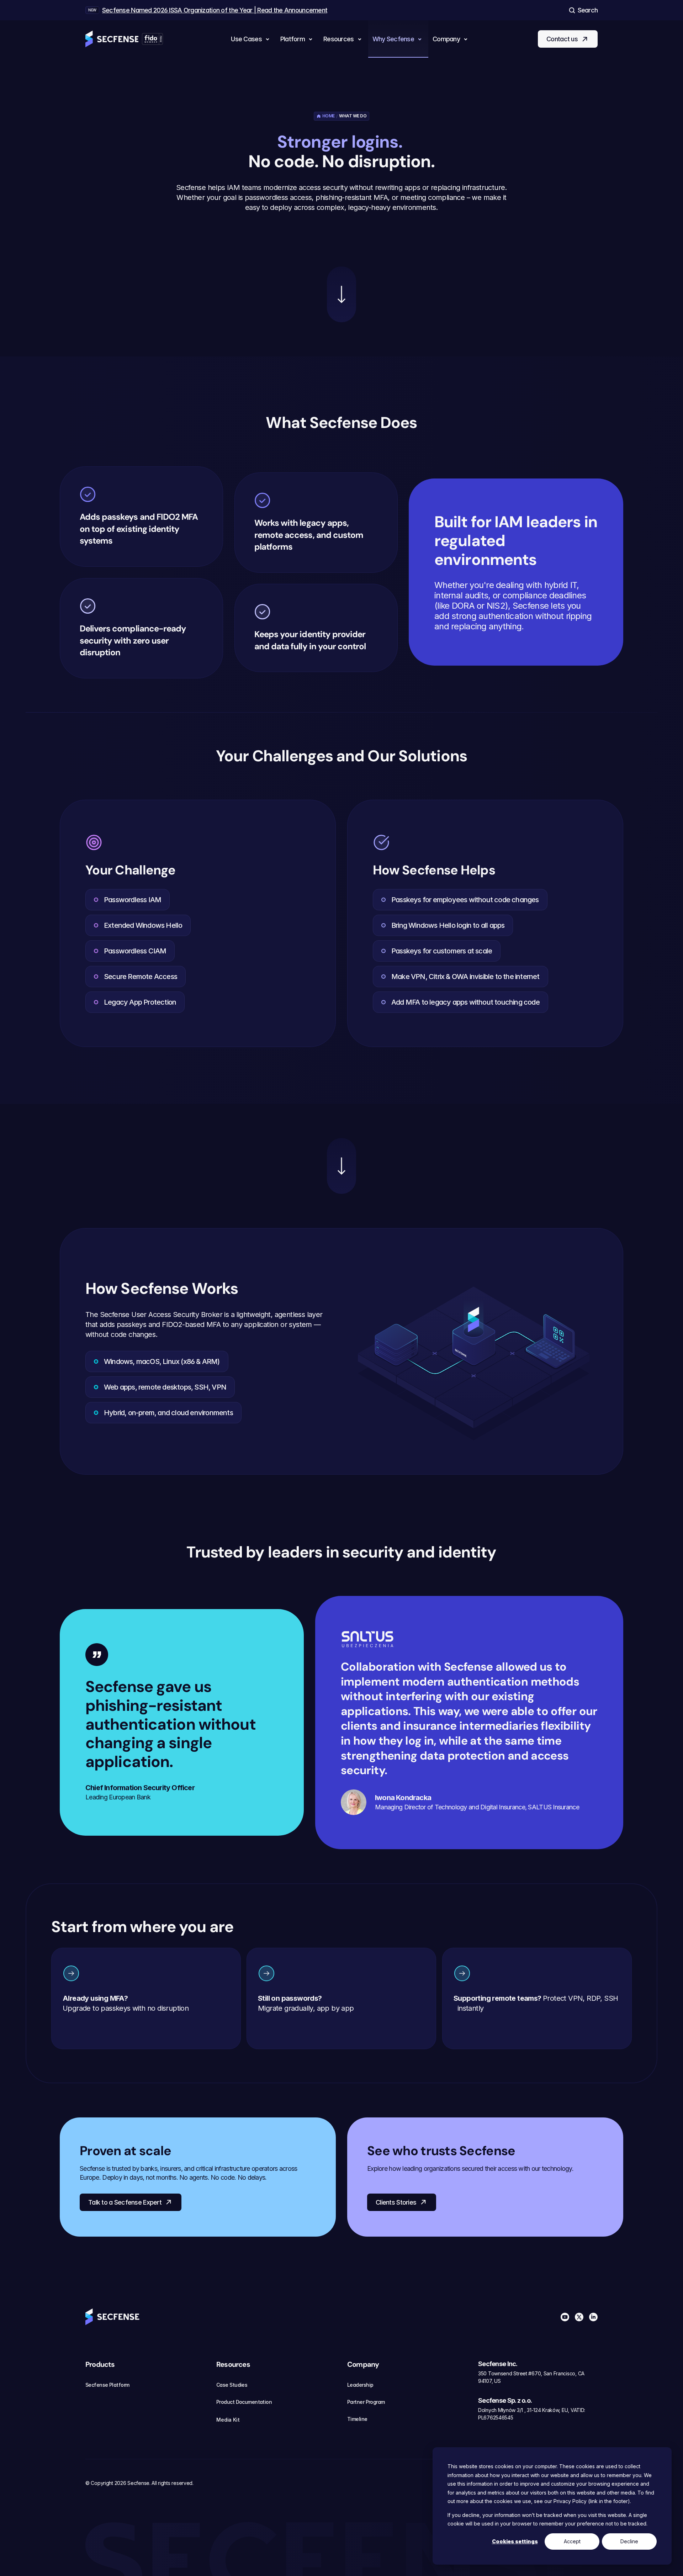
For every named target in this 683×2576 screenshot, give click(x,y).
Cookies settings (515, 2541)
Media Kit (228, 2420)
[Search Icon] (583, 10)
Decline (629, 2541)
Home (329, 116)
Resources (233, 2364)
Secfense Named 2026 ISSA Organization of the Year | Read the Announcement (215, 10)
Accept (572, 2541)
